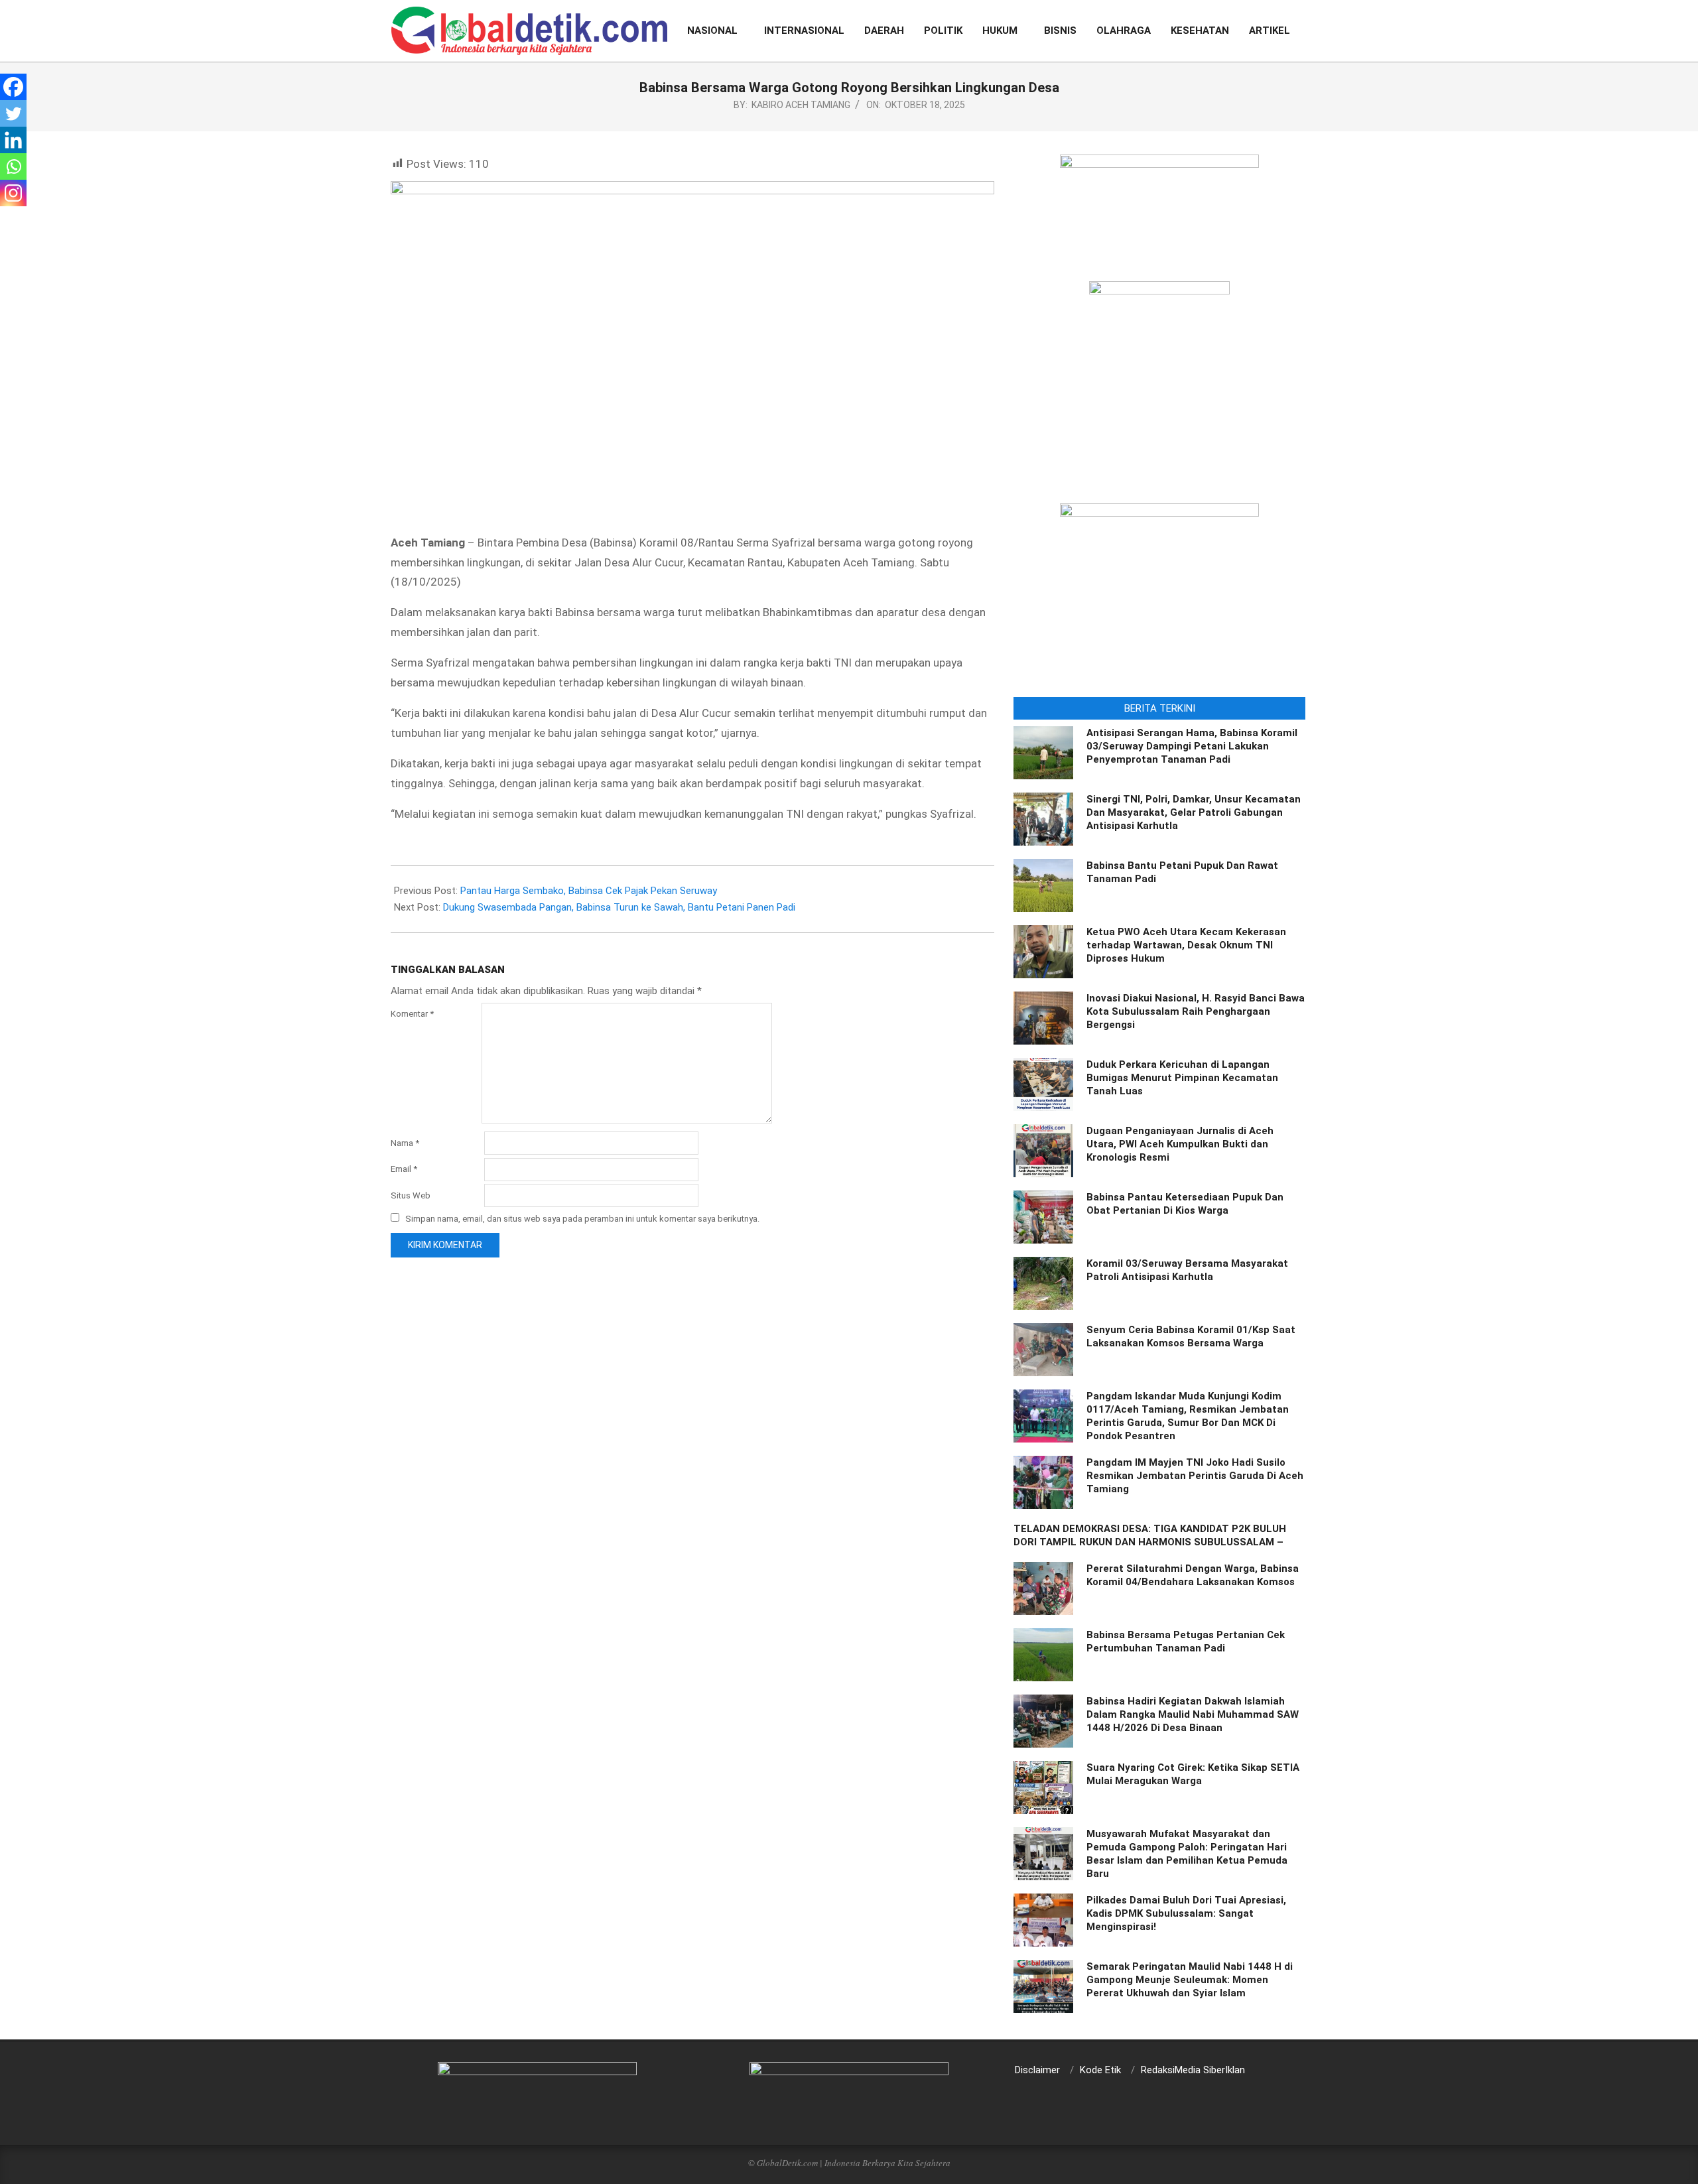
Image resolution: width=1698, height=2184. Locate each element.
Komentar (412, 1014)
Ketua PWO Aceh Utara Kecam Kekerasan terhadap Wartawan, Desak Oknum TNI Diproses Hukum (1186, 945)
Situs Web (411, 1195)
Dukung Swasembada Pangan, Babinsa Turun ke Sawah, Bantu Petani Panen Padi (619, 907)
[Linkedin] (13, 140)
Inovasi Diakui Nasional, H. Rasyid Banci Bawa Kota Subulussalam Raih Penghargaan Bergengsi (1196, 1011)
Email (404, 1169)
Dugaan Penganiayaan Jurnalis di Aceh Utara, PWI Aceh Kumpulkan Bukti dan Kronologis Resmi (1180, 1144)
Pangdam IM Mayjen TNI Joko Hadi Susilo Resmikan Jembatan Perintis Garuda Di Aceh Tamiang (1195, 1476)
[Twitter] (13, 113)
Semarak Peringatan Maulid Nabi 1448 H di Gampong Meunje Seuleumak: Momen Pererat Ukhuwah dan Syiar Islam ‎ (1190, 1980)
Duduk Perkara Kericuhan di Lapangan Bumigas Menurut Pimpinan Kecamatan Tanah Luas (1182, 1078)
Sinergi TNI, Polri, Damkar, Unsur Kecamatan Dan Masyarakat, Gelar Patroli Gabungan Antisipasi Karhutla (1194, 812)
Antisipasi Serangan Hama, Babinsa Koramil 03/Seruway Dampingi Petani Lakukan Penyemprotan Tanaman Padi (1192, 746)
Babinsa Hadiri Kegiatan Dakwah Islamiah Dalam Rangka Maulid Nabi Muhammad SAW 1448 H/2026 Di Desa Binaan (1193, 1714)
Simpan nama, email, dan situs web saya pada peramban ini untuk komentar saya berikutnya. (582, 1219)
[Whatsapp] (13, 166)
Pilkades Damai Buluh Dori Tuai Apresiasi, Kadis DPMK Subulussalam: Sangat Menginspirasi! (1186, 1913)
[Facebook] (13, 87)
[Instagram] (13, 193)
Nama (405, 1143)
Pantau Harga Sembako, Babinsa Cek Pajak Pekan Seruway (589, 891)
